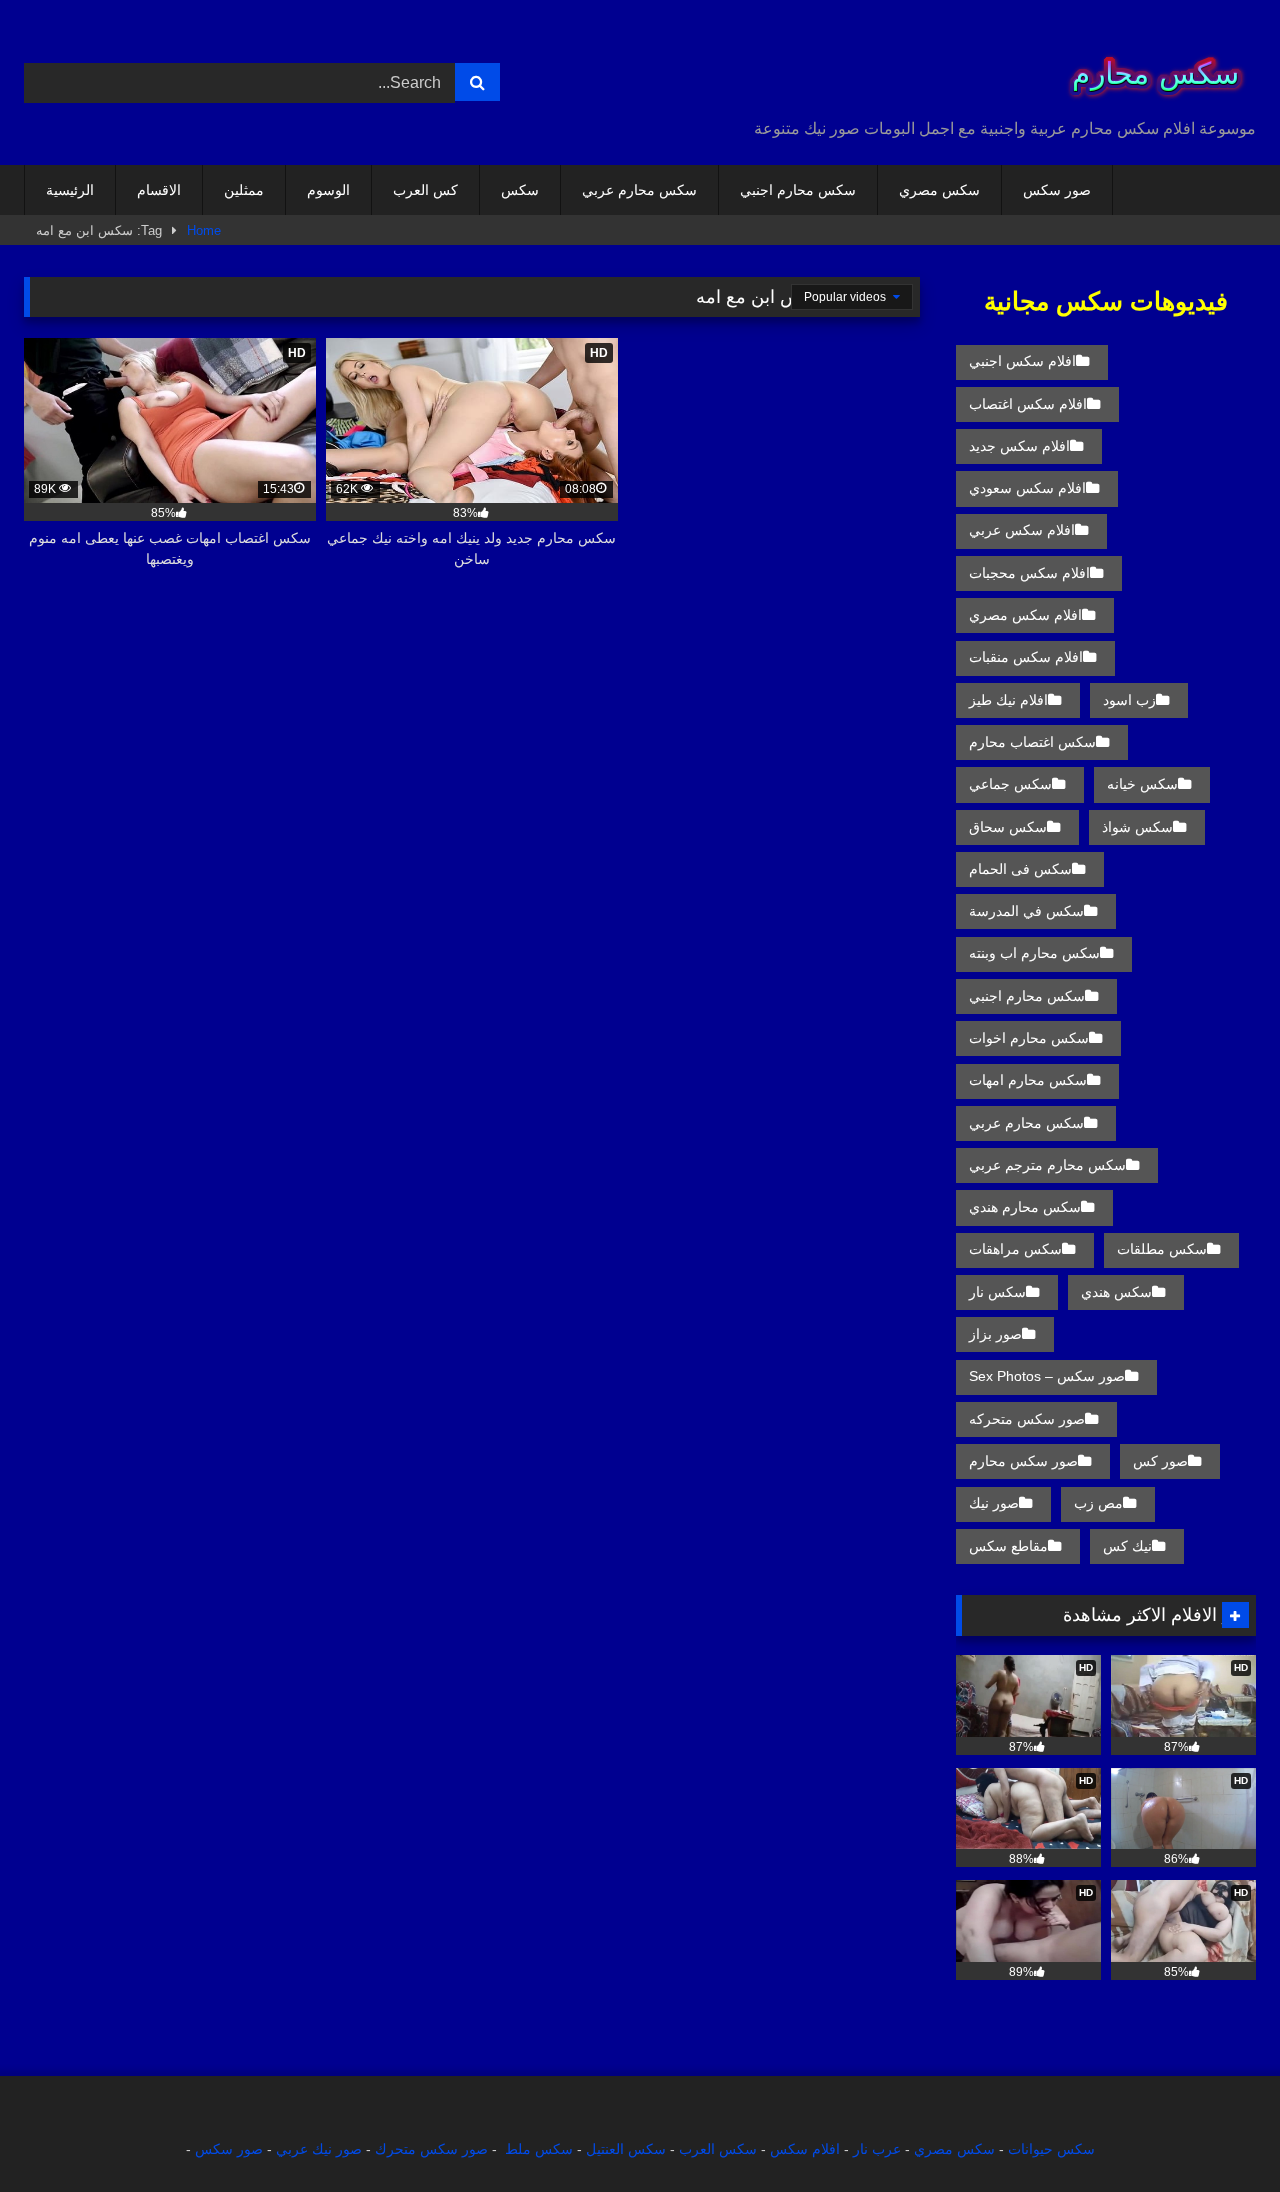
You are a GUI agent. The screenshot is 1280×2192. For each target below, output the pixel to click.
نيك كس (1127, 1546)
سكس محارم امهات (1028, 1080)
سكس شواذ (1137, 827)
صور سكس (1057, 190)
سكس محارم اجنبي (798, 190)
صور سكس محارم (1023, 1461)
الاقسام (159, 190)
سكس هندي (1116, 1292)
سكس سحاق (1008, 827)
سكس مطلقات (1162, 1249)
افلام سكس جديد (1019, 446)
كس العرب (425, 190)
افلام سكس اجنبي (1022, 361)
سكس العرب (718, 2149)
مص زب (1098, 1503)
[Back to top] (1218, 2132)
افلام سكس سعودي (1027, 488)
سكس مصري (939, 190)
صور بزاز (995, 1334)
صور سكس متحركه (1027, 1419)
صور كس (1160, 1461)
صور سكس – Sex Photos (1047, 1376)
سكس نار (997, 1292)
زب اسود (1129, 700)
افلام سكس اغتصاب (1028, 404)
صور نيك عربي (319, 2149)
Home (204, 230)
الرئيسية (70, 190)
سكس (520, 190)
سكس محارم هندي (1025, 1207)
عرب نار (877, 2149)
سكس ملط (539, 2149)
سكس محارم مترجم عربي (1047, 1165)
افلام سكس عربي (1022, 530)
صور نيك (994, 1503)
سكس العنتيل (626, 2149)
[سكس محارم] (1149, 66)
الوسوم (328, 190)
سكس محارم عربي (639, 190)
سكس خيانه (1142, 784)
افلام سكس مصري (1025, 615)
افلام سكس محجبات (1029, 573)
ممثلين (244, 190)
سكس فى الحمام (1020, 869)
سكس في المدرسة (1026, 911)
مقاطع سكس (1008, 1546)
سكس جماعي (1010, 784)
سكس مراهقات (1015, 1249)
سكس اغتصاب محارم (1032, 742)
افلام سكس (805, 2149)
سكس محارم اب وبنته (1034, 953)
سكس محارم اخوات (1029, 1038)
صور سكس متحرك (431, 2149)
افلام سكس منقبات (1026, 657)
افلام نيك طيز (1008, 700)
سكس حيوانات (1051, 2149)
